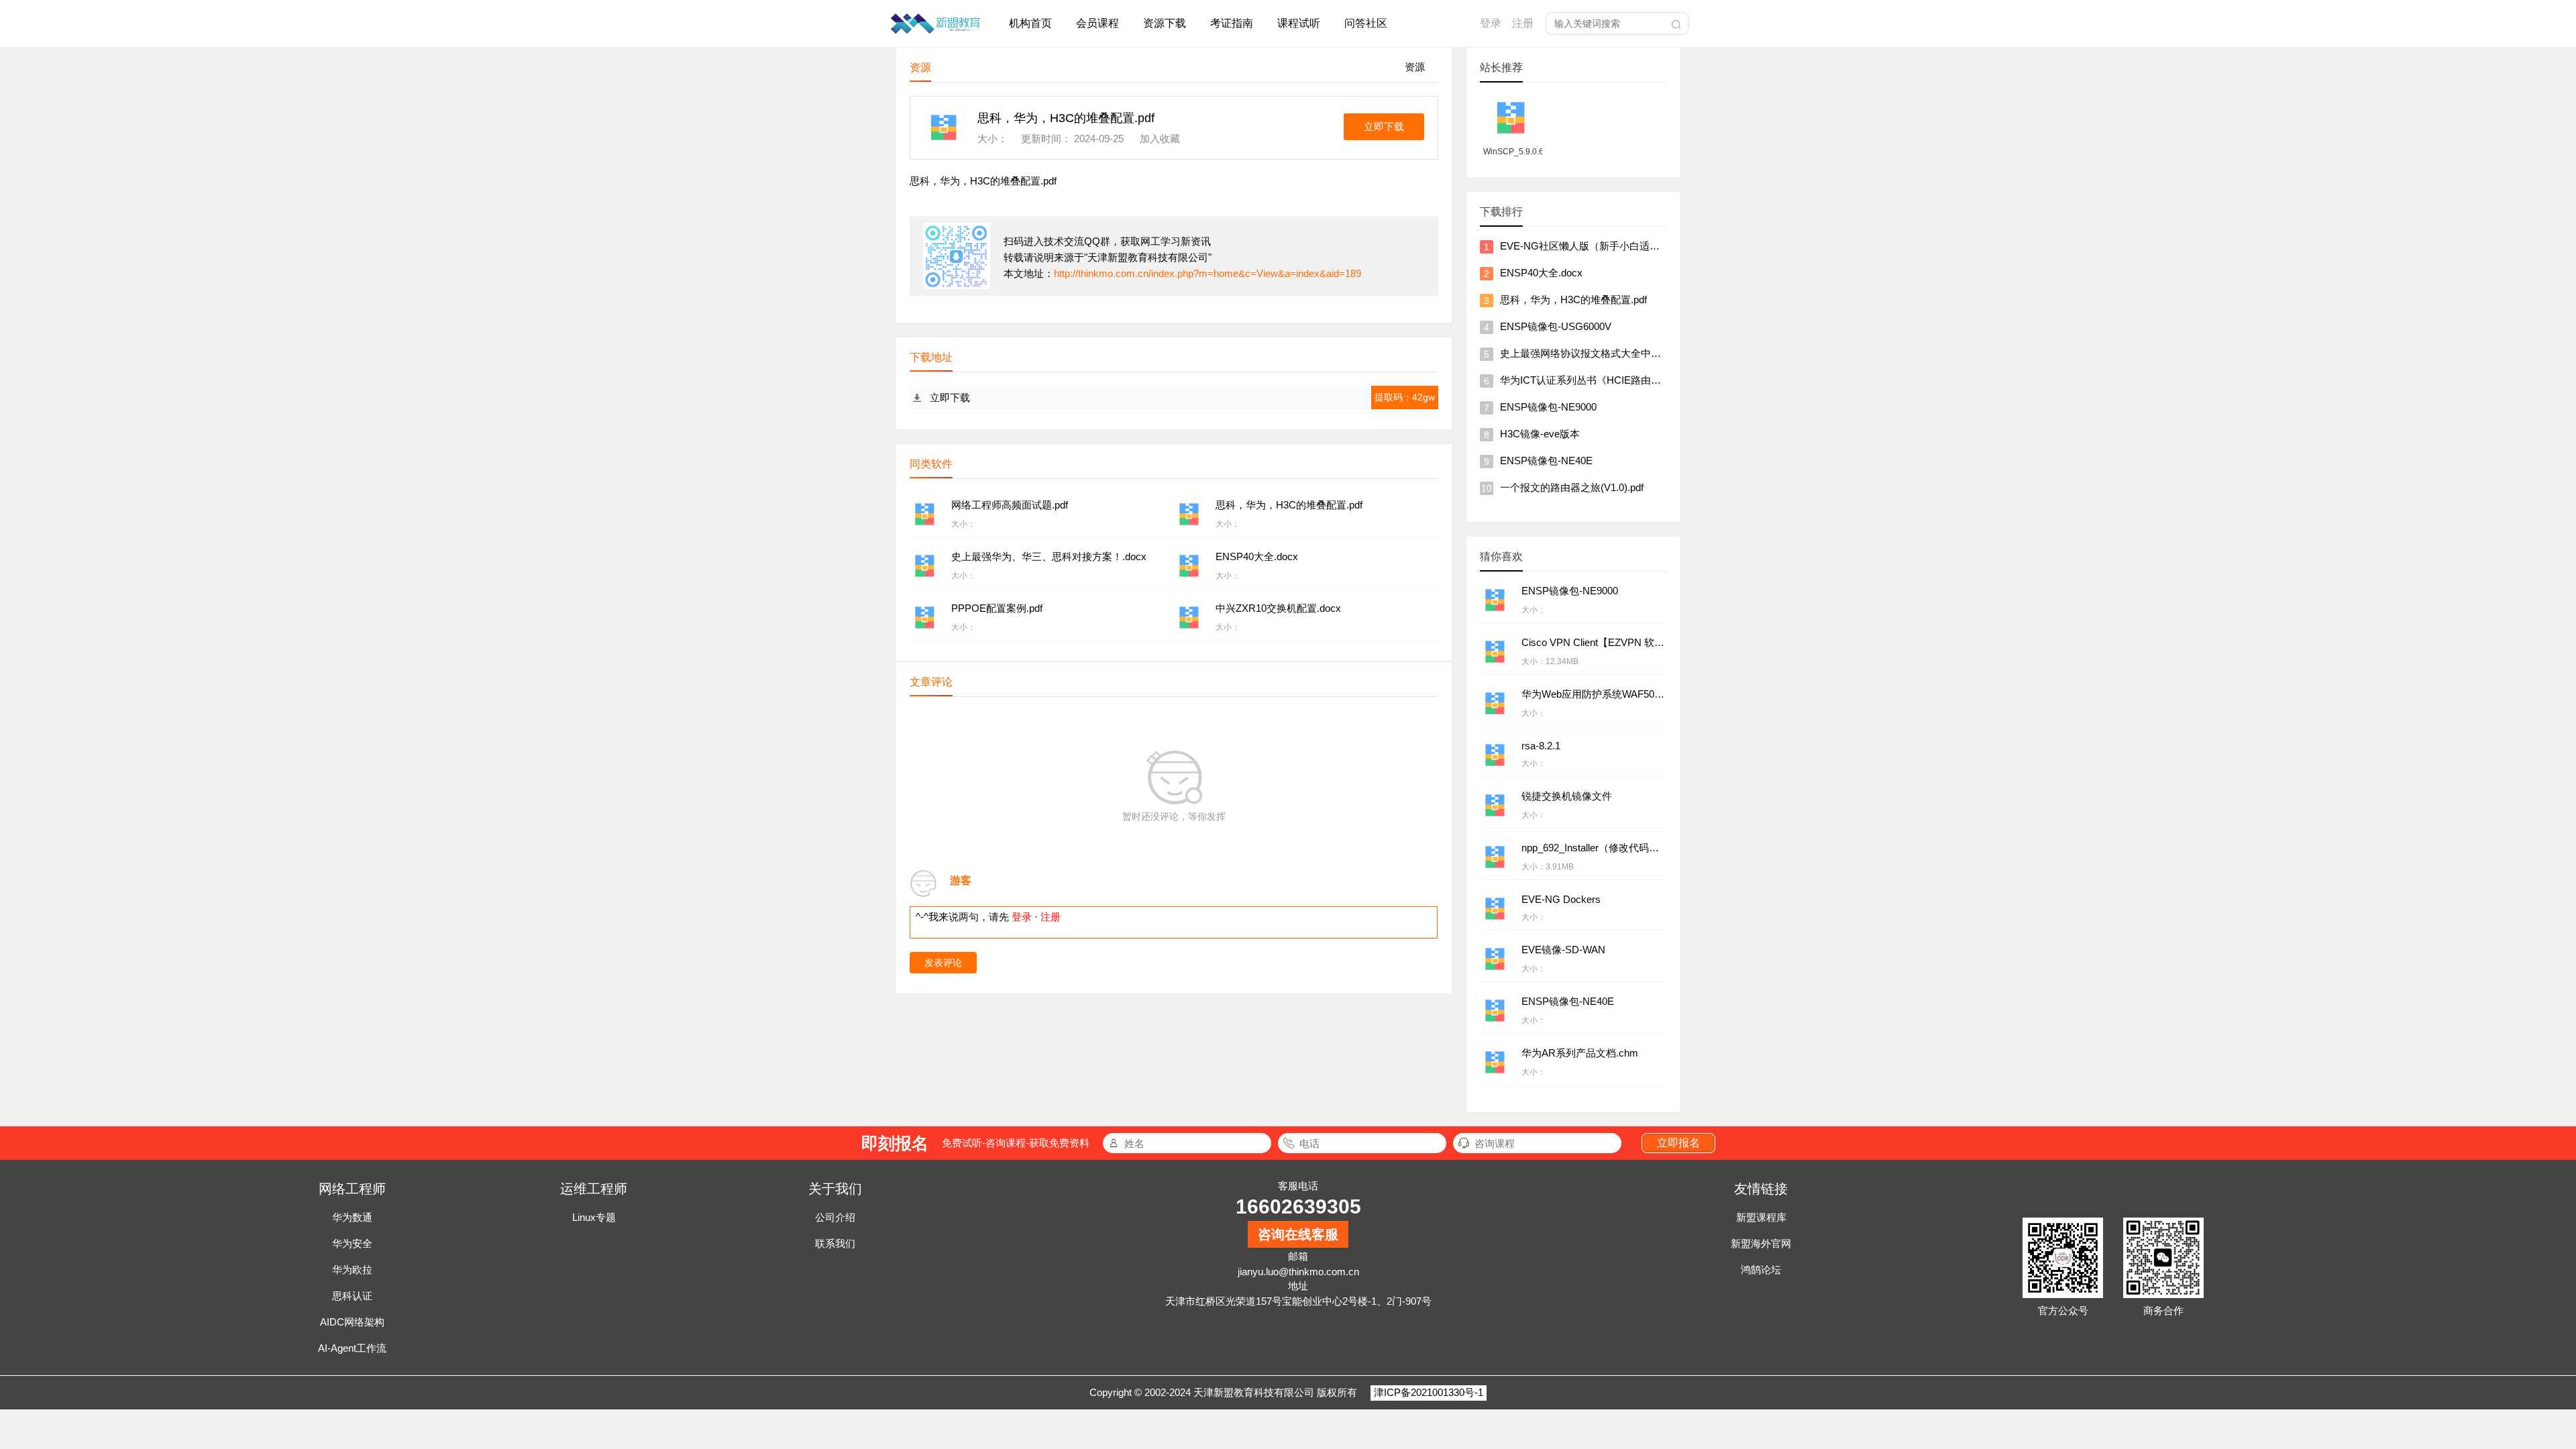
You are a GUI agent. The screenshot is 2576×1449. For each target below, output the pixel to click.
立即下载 (1384, 126)
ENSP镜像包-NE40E (1546, 461)
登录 (1491, 23)
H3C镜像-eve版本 (1540, 434)
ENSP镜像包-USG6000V (1556, 326)
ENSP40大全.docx (1541, 273)
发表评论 (943, 963)
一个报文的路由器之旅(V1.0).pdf (1572, 487)
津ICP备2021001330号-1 (1429, 1392)
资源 (1415, 67)
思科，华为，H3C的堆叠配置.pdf (1573, 300)
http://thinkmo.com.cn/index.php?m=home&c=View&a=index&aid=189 (1207, 273)
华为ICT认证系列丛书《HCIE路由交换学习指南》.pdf (1619, 380)
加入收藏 (1160, 139)
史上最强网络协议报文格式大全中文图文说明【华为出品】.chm (1642, 353)
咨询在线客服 (1298, 1234)
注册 (1523, 23)
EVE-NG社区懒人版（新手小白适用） (1585, 246)
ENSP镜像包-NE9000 (1548, 407)
